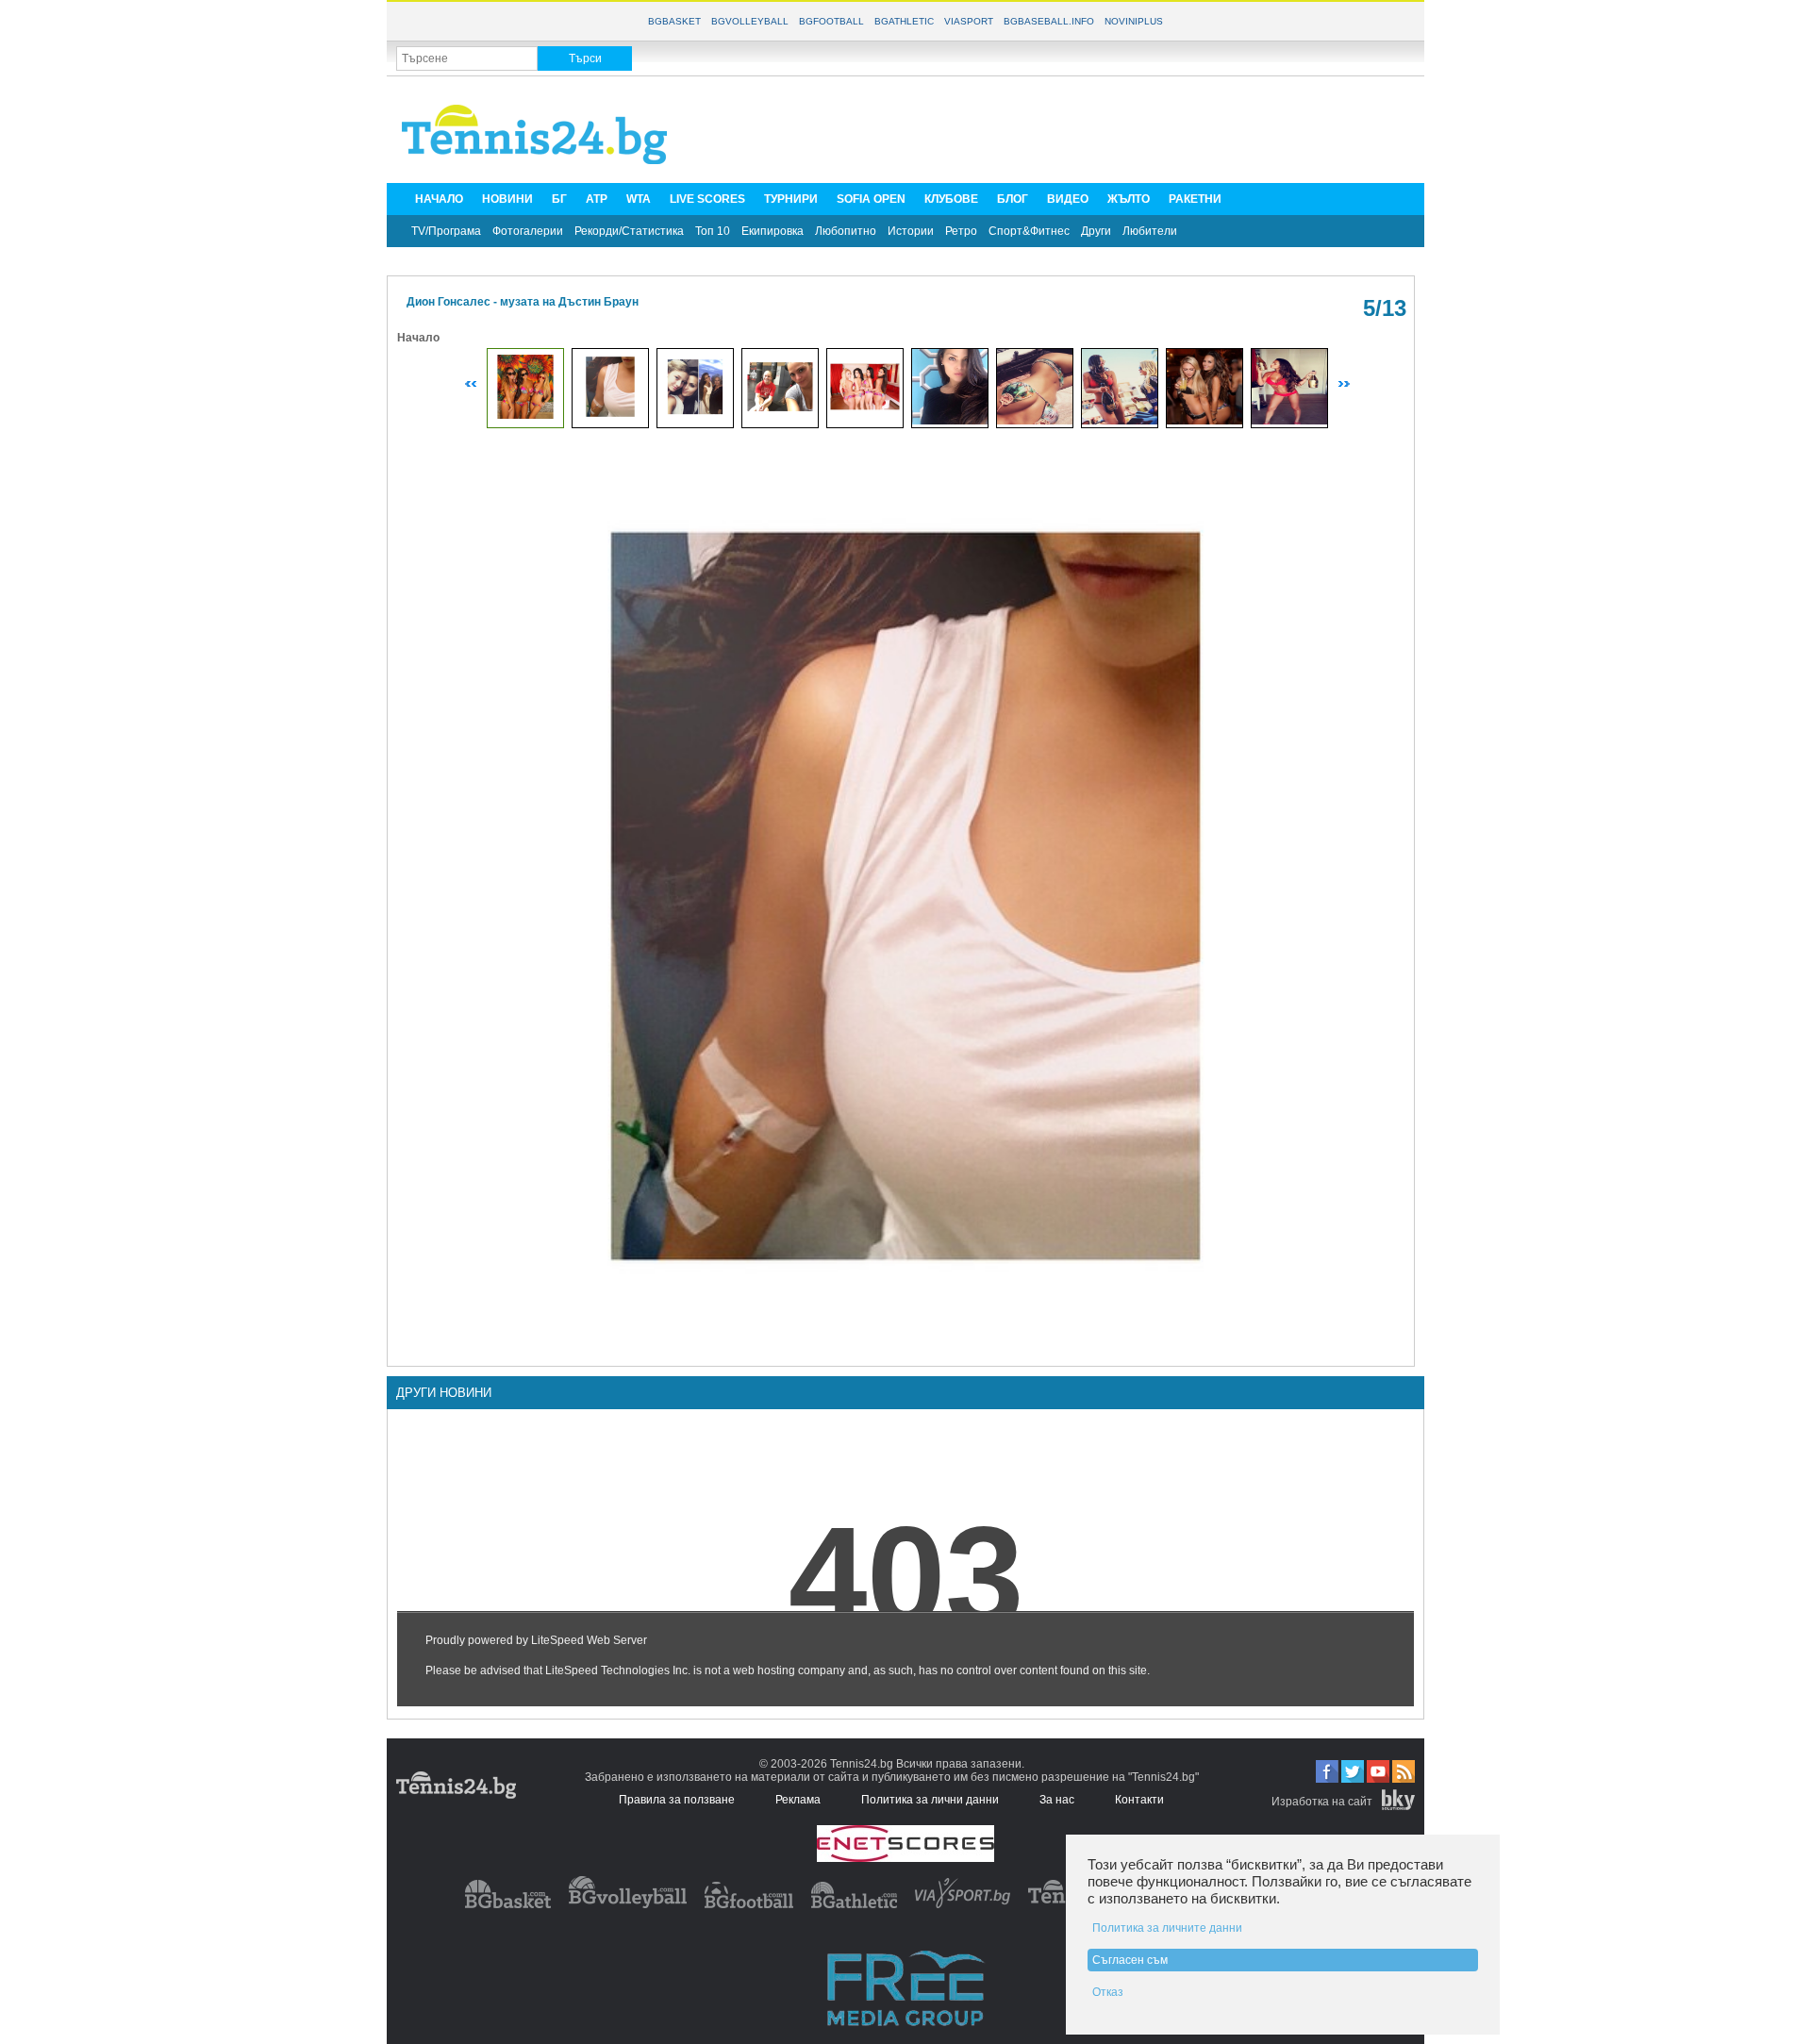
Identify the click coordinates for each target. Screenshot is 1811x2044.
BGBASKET (674, 21)
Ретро (961, 231)
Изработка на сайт (1322, 1802)
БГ (559, 199)
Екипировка (773, 231)
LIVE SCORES (707, 199)
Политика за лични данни (930, 1800)
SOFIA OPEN (871, 199)
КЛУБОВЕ (951, 199)
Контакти (1139, 1800)
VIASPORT (969, 21)
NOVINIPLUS (1134, 21)
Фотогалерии (528, 231)
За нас (1057, 1800)
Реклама (798, 1800)
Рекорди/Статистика (629, 231)
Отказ (1108, 1992)
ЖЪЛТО (1129, 199)
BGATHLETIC (904, 21)
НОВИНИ (507, 199)
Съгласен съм (1130, 1960)
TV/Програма (446, 231)
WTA (639, 199)
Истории (911, 231)
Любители (1150, 231)
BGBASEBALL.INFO (1049, 21)
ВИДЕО (1068, 199)
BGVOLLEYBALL (750, 21)
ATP (597, 199)
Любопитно (846, 231)
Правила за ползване (677, 1800)
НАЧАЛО (439, 199)
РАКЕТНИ (1195, 199)
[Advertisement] (1072, 128)
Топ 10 (713, 231)
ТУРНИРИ (791, 199)
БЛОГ (1013, 199)
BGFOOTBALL (831, 21)
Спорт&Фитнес (1029, 231)
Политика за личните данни (1167, 1928)
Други (1096, 231)
